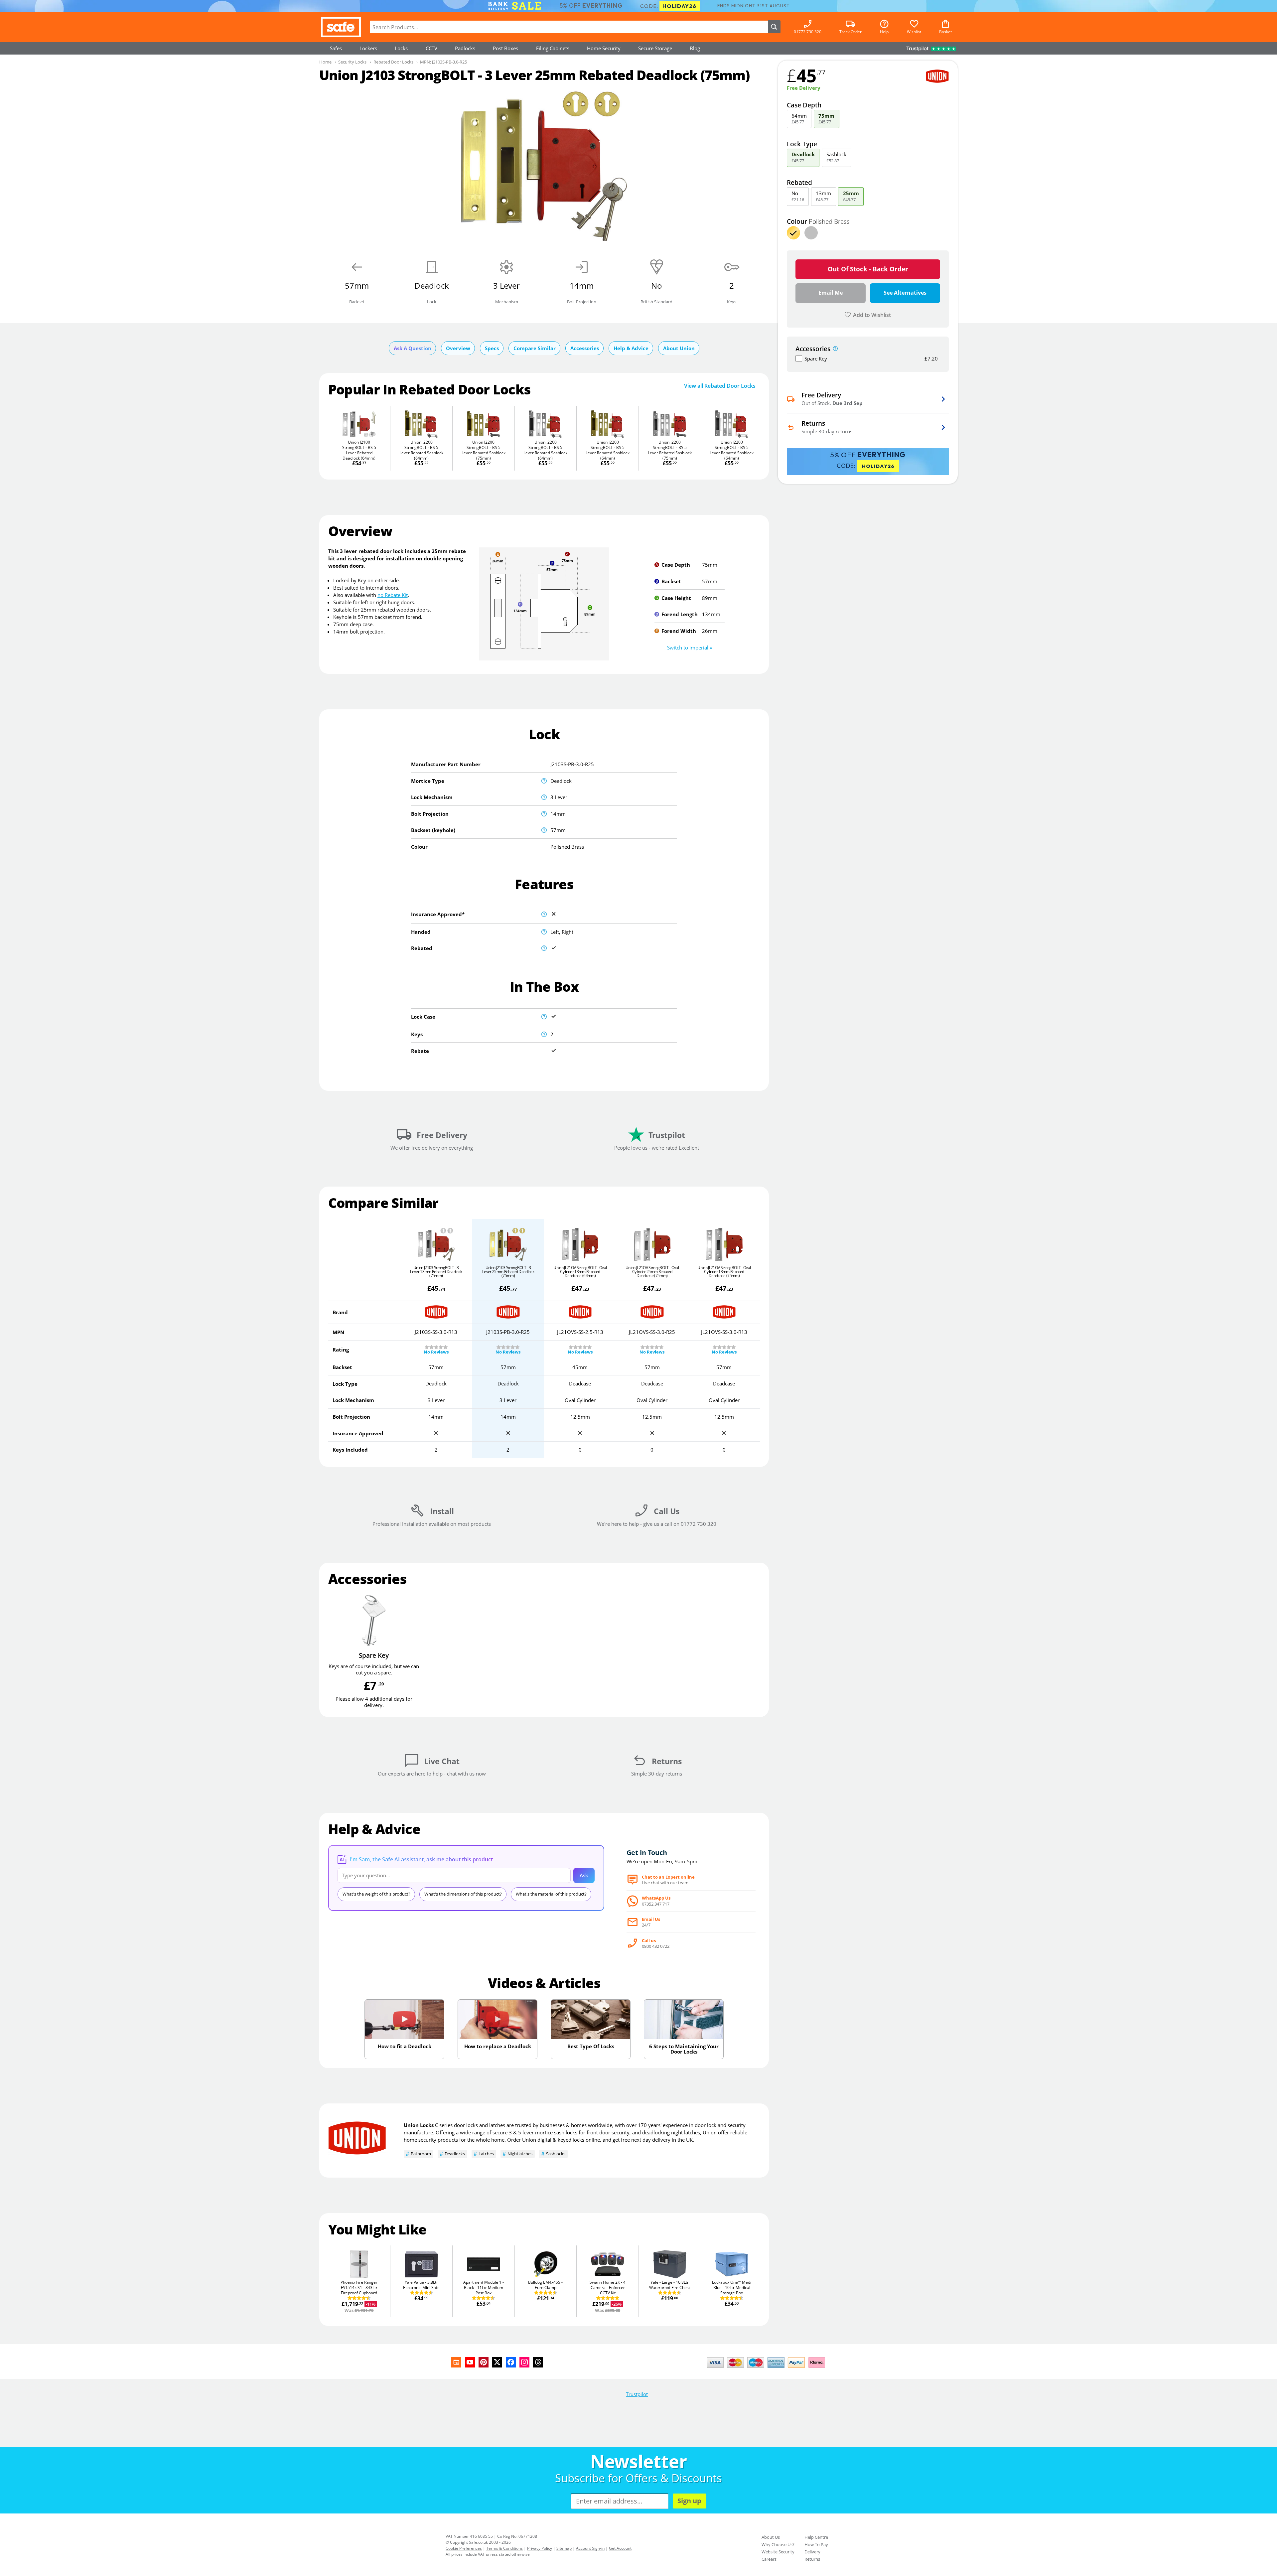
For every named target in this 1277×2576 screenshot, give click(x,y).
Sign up (689, 2501)
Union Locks (419, 2125)
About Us (771, 2537)
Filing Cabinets (553, 48)
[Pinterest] (484, 2362)
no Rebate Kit (393, 595)
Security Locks (352, 62)
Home (325, 62)
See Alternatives (905, 293)
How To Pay (816, 2544)
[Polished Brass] (793, 233)
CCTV (431, 48)
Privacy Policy (540, 2548)
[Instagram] (524, 2362)
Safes (336, 48)
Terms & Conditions (504, 2548)
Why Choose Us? (778, 2544)
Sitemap (564, 2548)
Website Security (778, 2552)
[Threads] (538, 2362)
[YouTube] (470, 2362)
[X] (497, 2362)
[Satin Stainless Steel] (811, 233)
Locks (401, 48)
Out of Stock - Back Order (868, 269)
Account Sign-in (590, 2548)
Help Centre (816, 2537)
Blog (695, 48)
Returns (812, 2559)
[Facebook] (511, 2362)
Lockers (368, 48)
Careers (769, 2559)
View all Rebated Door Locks (720, 386)
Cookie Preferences (464, 2548)
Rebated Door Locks (393, 62)
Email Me (831, 293)
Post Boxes (505, 48)
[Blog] (456, 2362)
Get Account (620, 2548)
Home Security (604, 48)
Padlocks (465, 48)
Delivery (812, 2552)
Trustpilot (637, 2394)
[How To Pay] (767, 2368)
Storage (655, 48)
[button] (690, 647)
